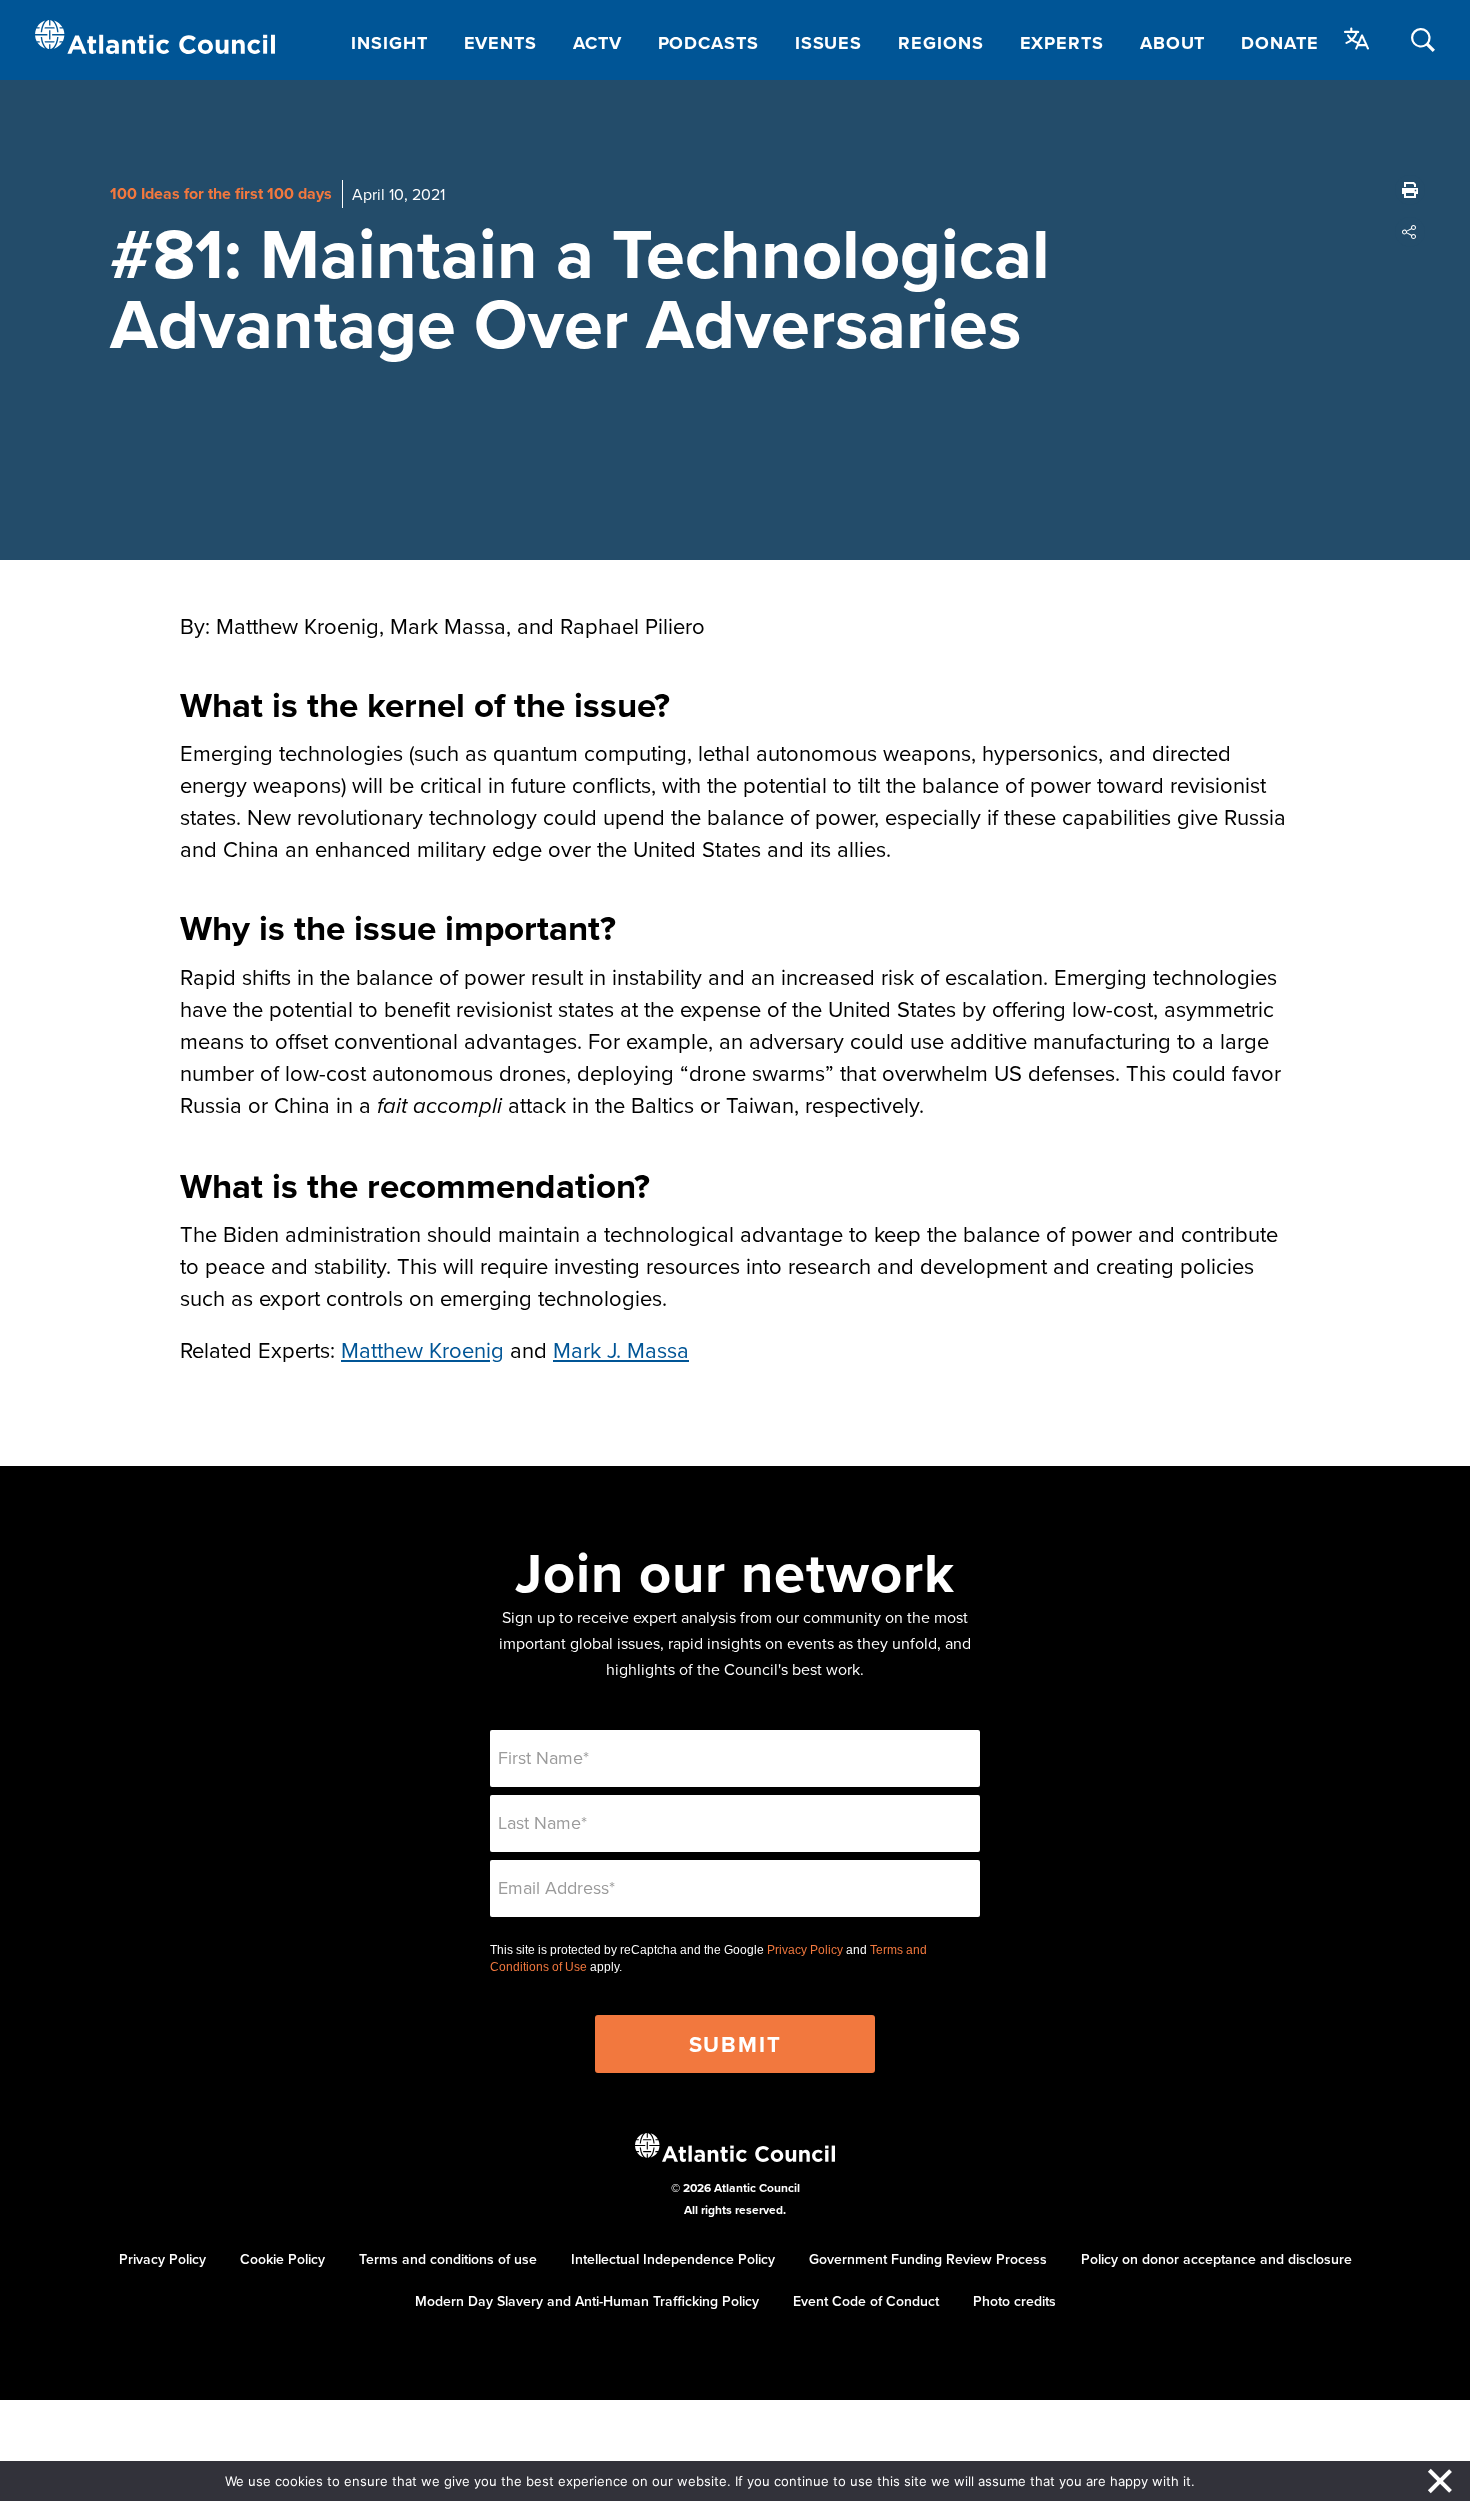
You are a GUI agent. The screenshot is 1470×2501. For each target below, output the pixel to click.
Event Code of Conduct (866, 2301)
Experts (1062, 43)
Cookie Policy (282, 2259)
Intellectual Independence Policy (673, 2259)
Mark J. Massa (621, 1349)
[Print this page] (1410, 190)
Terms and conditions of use (448, 2259)
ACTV (597, 43)
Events (500, 43)
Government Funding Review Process (928, 2259)
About (1173, 43)
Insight (389, 43)
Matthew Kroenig (422, 1349)
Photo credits (1014, 2301)
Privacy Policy (805, 1950)
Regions (940, 43)
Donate (1279, 43)
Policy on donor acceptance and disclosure (1216, 2259)
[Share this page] (1410, 232)
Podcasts (708, 43)
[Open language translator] (1357, 39)
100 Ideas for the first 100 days (221, 193)
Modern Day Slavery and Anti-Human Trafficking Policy (587, 2301)
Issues (828, 43)
